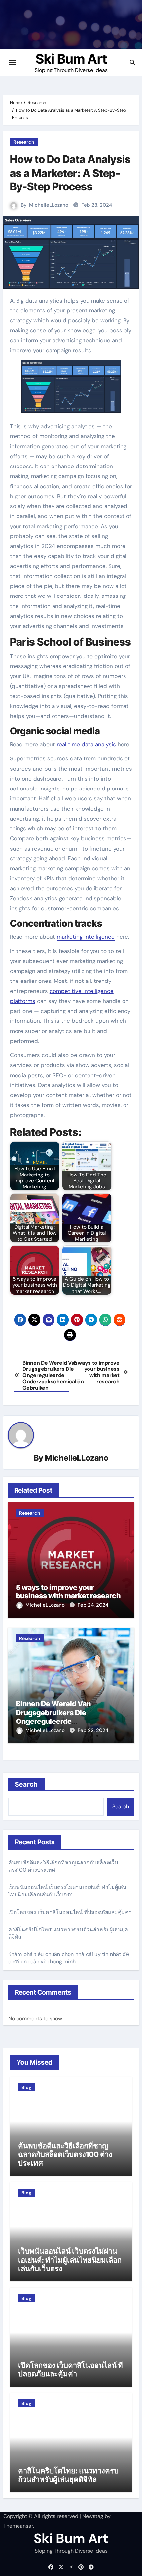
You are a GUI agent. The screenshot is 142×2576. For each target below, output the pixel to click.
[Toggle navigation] (12, 62)
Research (24, 142)
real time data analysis (86, 744)
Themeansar (18, 2526)
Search (27, 1784)
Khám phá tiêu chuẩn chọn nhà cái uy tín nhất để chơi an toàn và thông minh (69, 1958)
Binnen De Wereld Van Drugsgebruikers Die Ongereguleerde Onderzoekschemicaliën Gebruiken (58, 1721)
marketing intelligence (86, 937)
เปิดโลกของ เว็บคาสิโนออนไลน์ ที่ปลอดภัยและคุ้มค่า (70, 1912)
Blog (26, 2087)
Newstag (93, 2516)
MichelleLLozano (49, 205)
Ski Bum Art (71, 59)
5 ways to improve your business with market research (68, 1592)
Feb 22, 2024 (93, 1730)
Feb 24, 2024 (93, 1605)
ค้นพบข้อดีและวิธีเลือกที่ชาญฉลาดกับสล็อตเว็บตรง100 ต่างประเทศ (65, 2155)
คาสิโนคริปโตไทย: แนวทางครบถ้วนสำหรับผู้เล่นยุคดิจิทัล (68, 2475)
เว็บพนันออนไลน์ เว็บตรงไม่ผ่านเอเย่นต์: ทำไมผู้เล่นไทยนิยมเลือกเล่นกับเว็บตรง (68, 1891)
